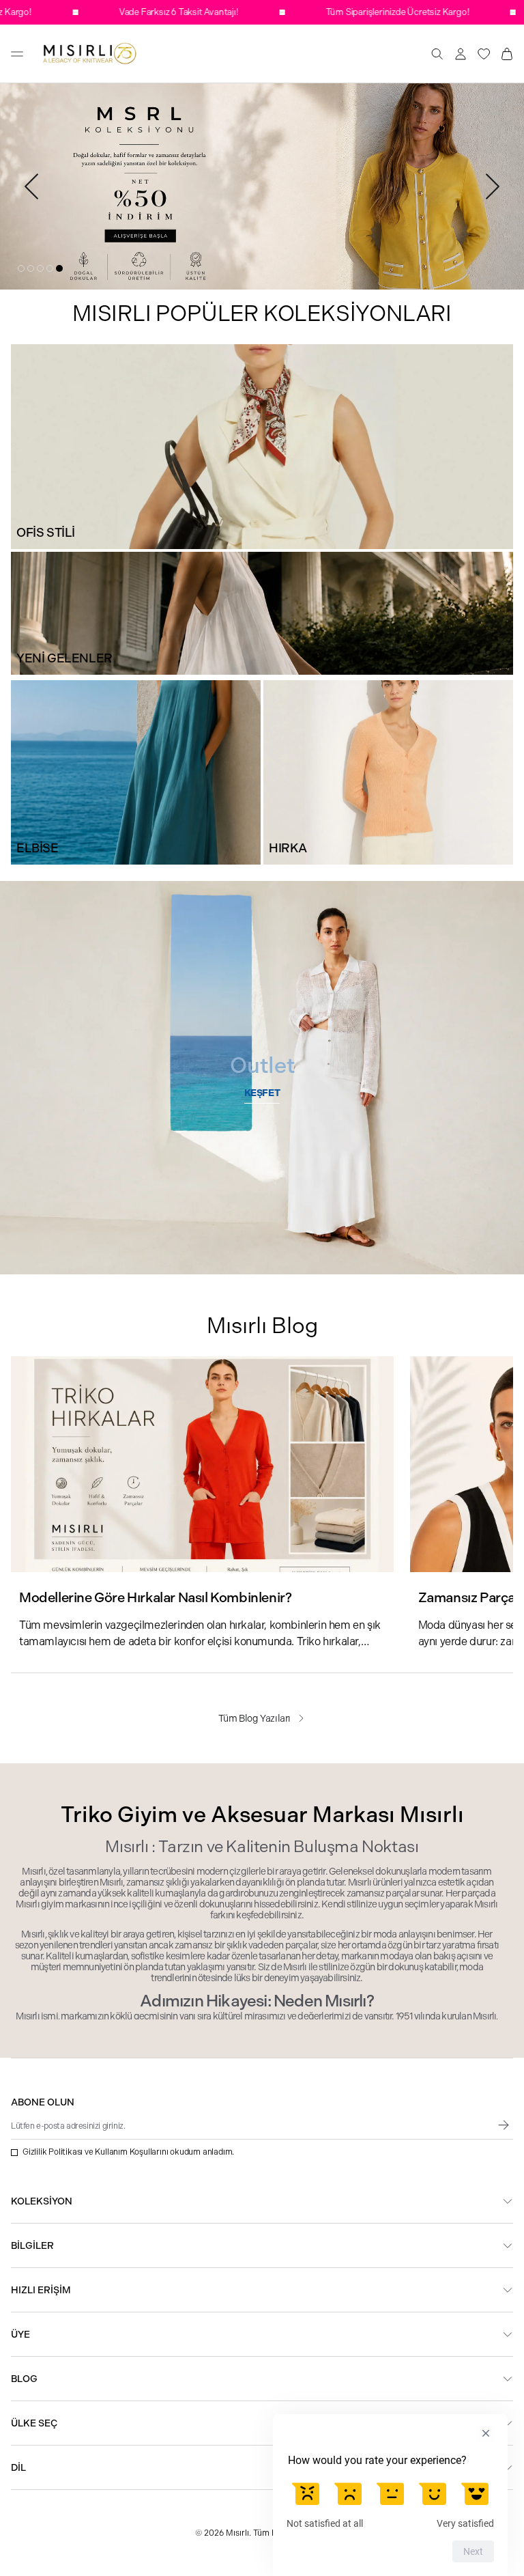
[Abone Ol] (504, 2125)
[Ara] (437, 54)
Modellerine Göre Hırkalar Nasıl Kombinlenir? (155, 1598)
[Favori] (484, 54)
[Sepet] (507, 54)
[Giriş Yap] (461, 54)
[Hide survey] (486, 2433)
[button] (21, 268)
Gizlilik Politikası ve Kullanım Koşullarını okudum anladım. (128, 2152)
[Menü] (17, 54)
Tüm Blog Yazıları (254, 1718)
